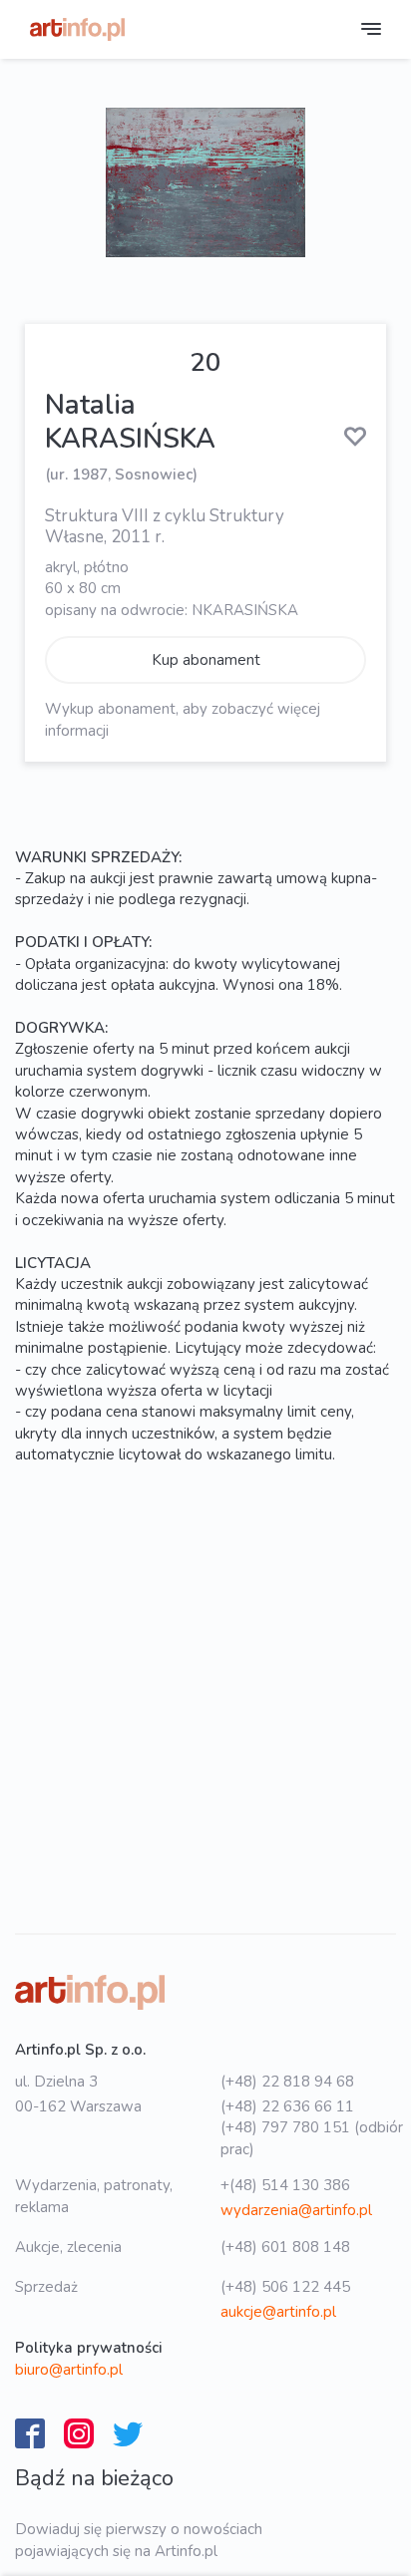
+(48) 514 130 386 (285, 2185)
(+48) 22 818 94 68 (287, 2082)
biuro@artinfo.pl (69, 2370)
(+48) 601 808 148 (285, 2247)
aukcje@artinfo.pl (278, 2312)
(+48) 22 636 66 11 (287, 2106)
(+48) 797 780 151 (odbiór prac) (312, 2138)
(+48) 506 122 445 (285, 2287)
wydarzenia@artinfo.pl (296, 2210)
